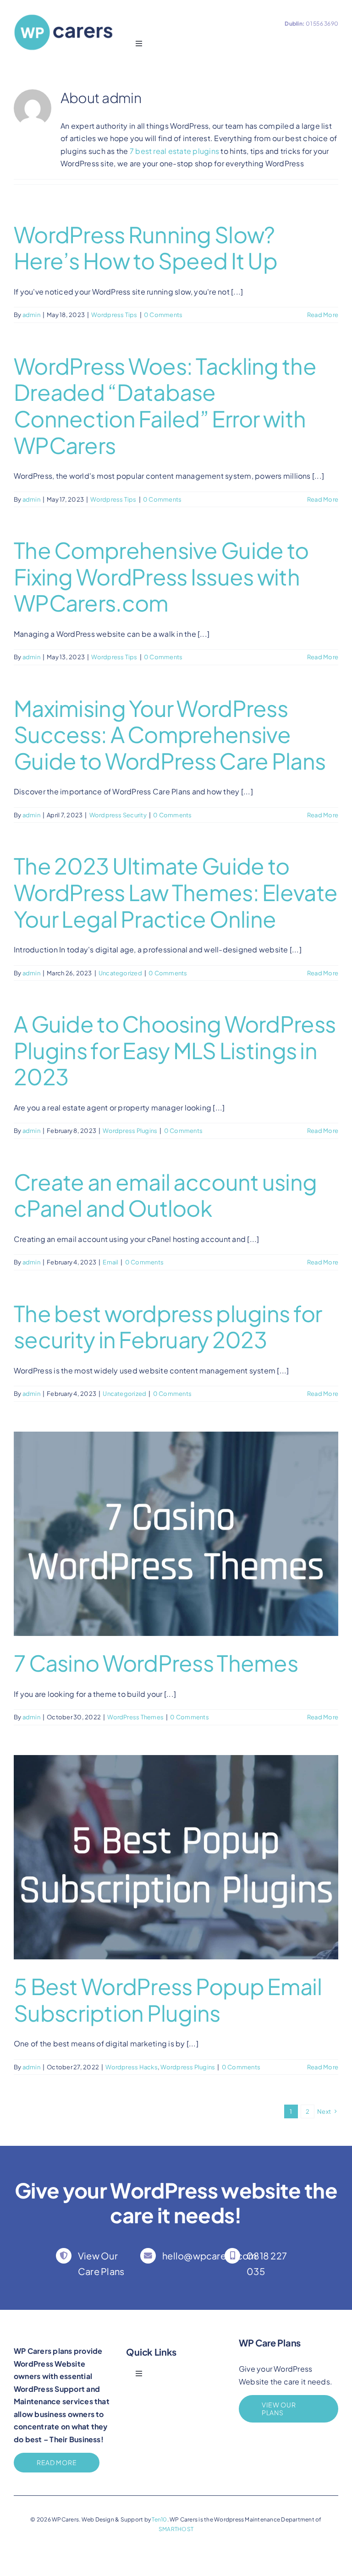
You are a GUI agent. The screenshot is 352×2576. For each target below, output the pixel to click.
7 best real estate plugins (174, 151)
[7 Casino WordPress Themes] (176, 1534)
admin (31, 315)
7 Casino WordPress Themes (156, 1663)
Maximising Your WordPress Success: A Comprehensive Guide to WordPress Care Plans (170, 734)
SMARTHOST (176, 2529)
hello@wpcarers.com (209, 2256)
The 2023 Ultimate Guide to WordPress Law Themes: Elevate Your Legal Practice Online (176, 892)
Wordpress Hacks (132, 2067)
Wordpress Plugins (130, 1131)
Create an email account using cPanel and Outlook (165, 1195)
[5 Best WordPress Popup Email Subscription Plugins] (176, 1857)
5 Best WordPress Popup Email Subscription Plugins (168, 1999)
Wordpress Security (118, 815)
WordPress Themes (135, 1717)
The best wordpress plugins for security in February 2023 (168, 1326)
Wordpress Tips (114, 315)
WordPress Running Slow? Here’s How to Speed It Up (146, 248)
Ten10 (159, 2519)
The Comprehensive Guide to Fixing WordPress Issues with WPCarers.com (161, 576)
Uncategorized (120, 973)
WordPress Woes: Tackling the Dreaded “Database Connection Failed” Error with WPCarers (165, 405)
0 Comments (163, 315)
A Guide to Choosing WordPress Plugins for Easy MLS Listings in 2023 (175, 1050)
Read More (323, 315)
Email (110, 1262)
